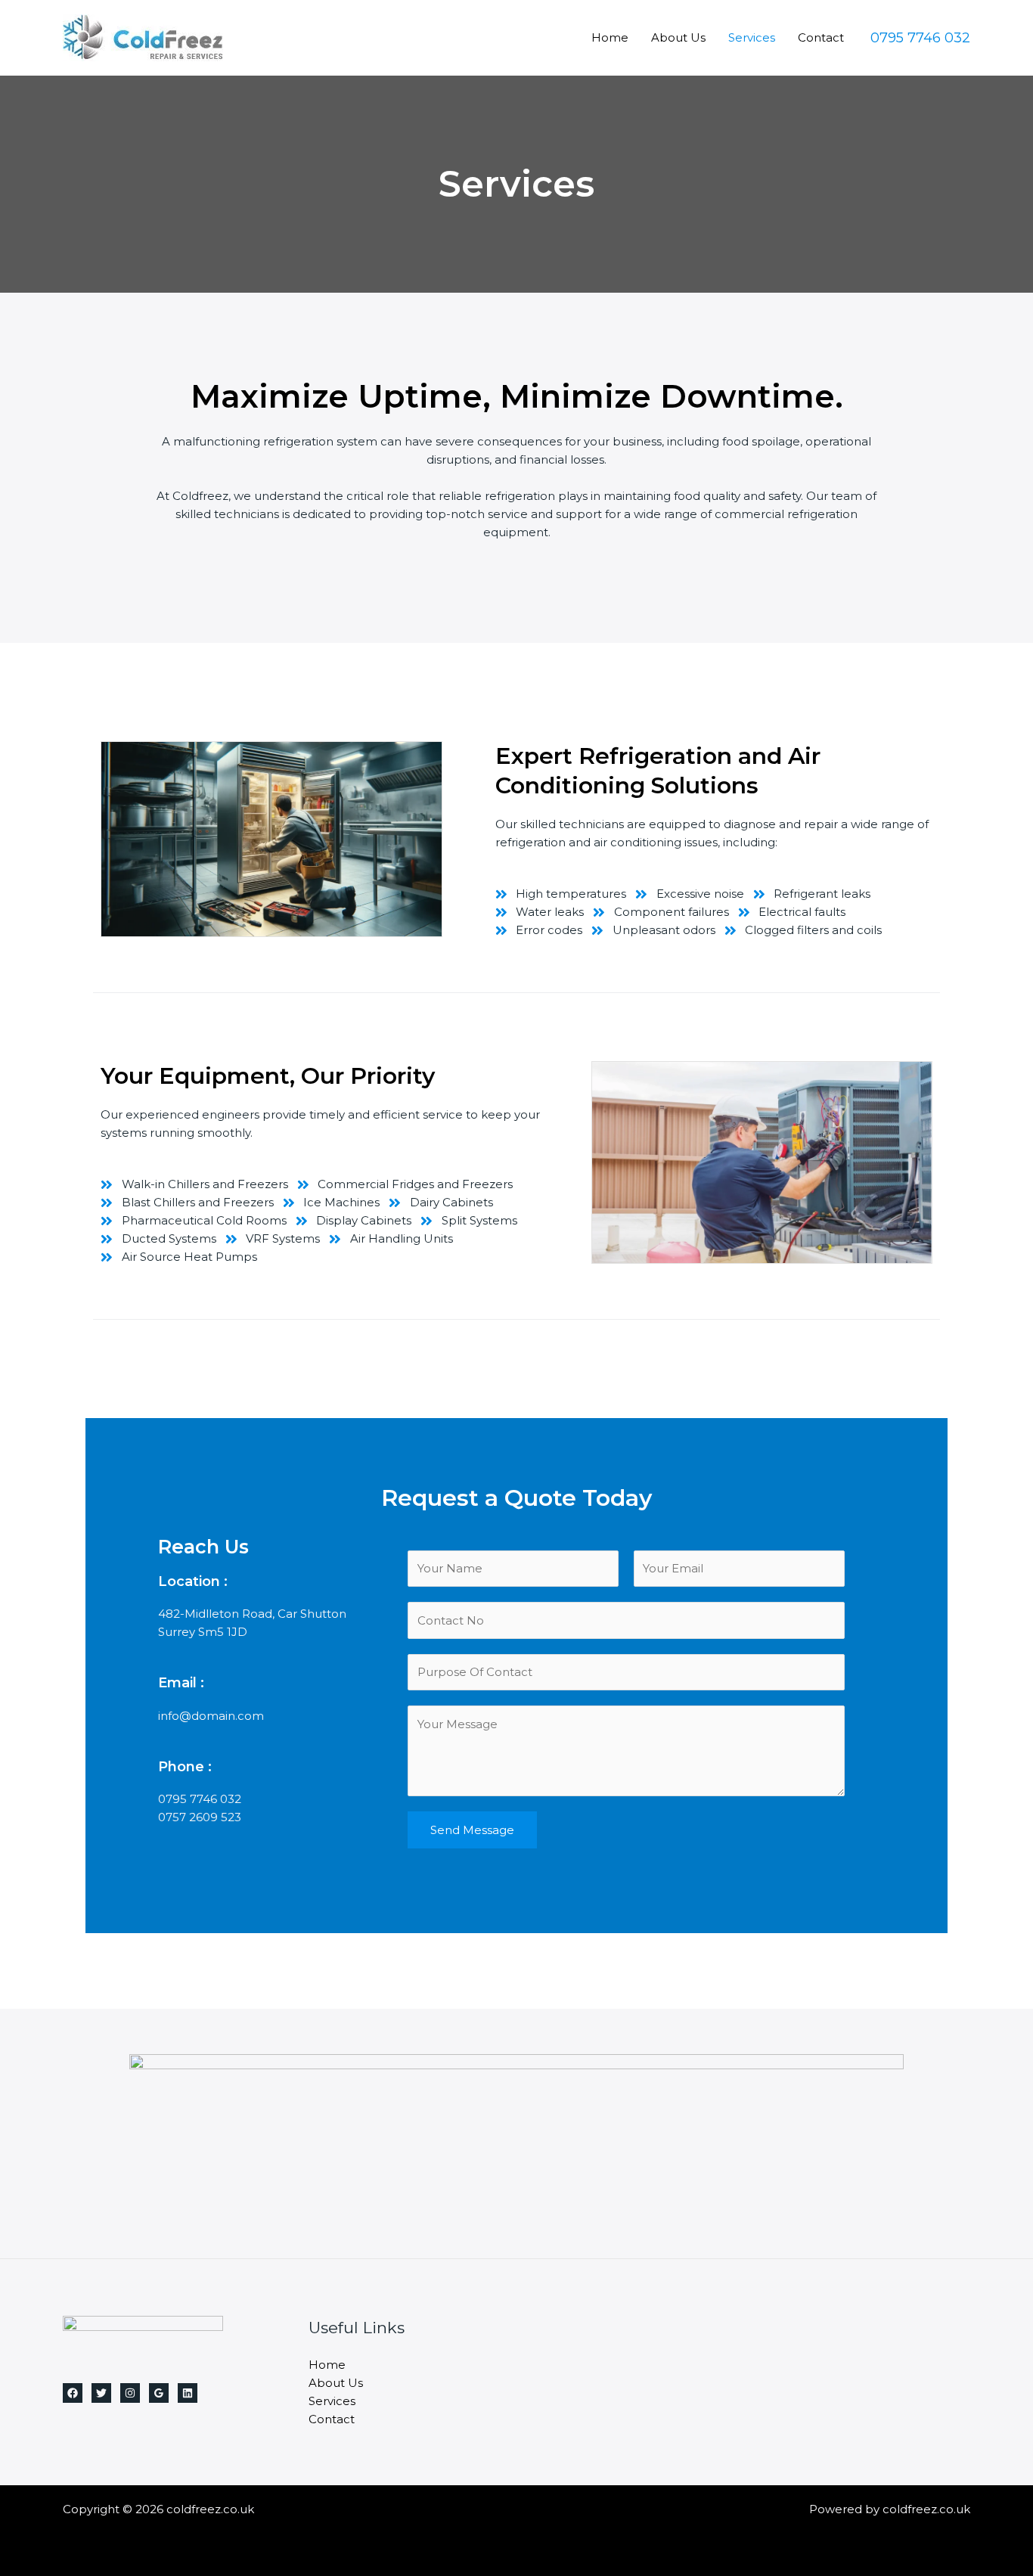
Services (752, 37)
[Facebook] (73, 2393)
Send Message (472, 1830)
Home (610, 37)
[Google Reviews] (159, 2393)
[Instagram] (130, 2393)
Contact (821, 37)
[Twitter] (101, 2393)
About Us (678, 37)
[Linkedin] (188, 2393)
